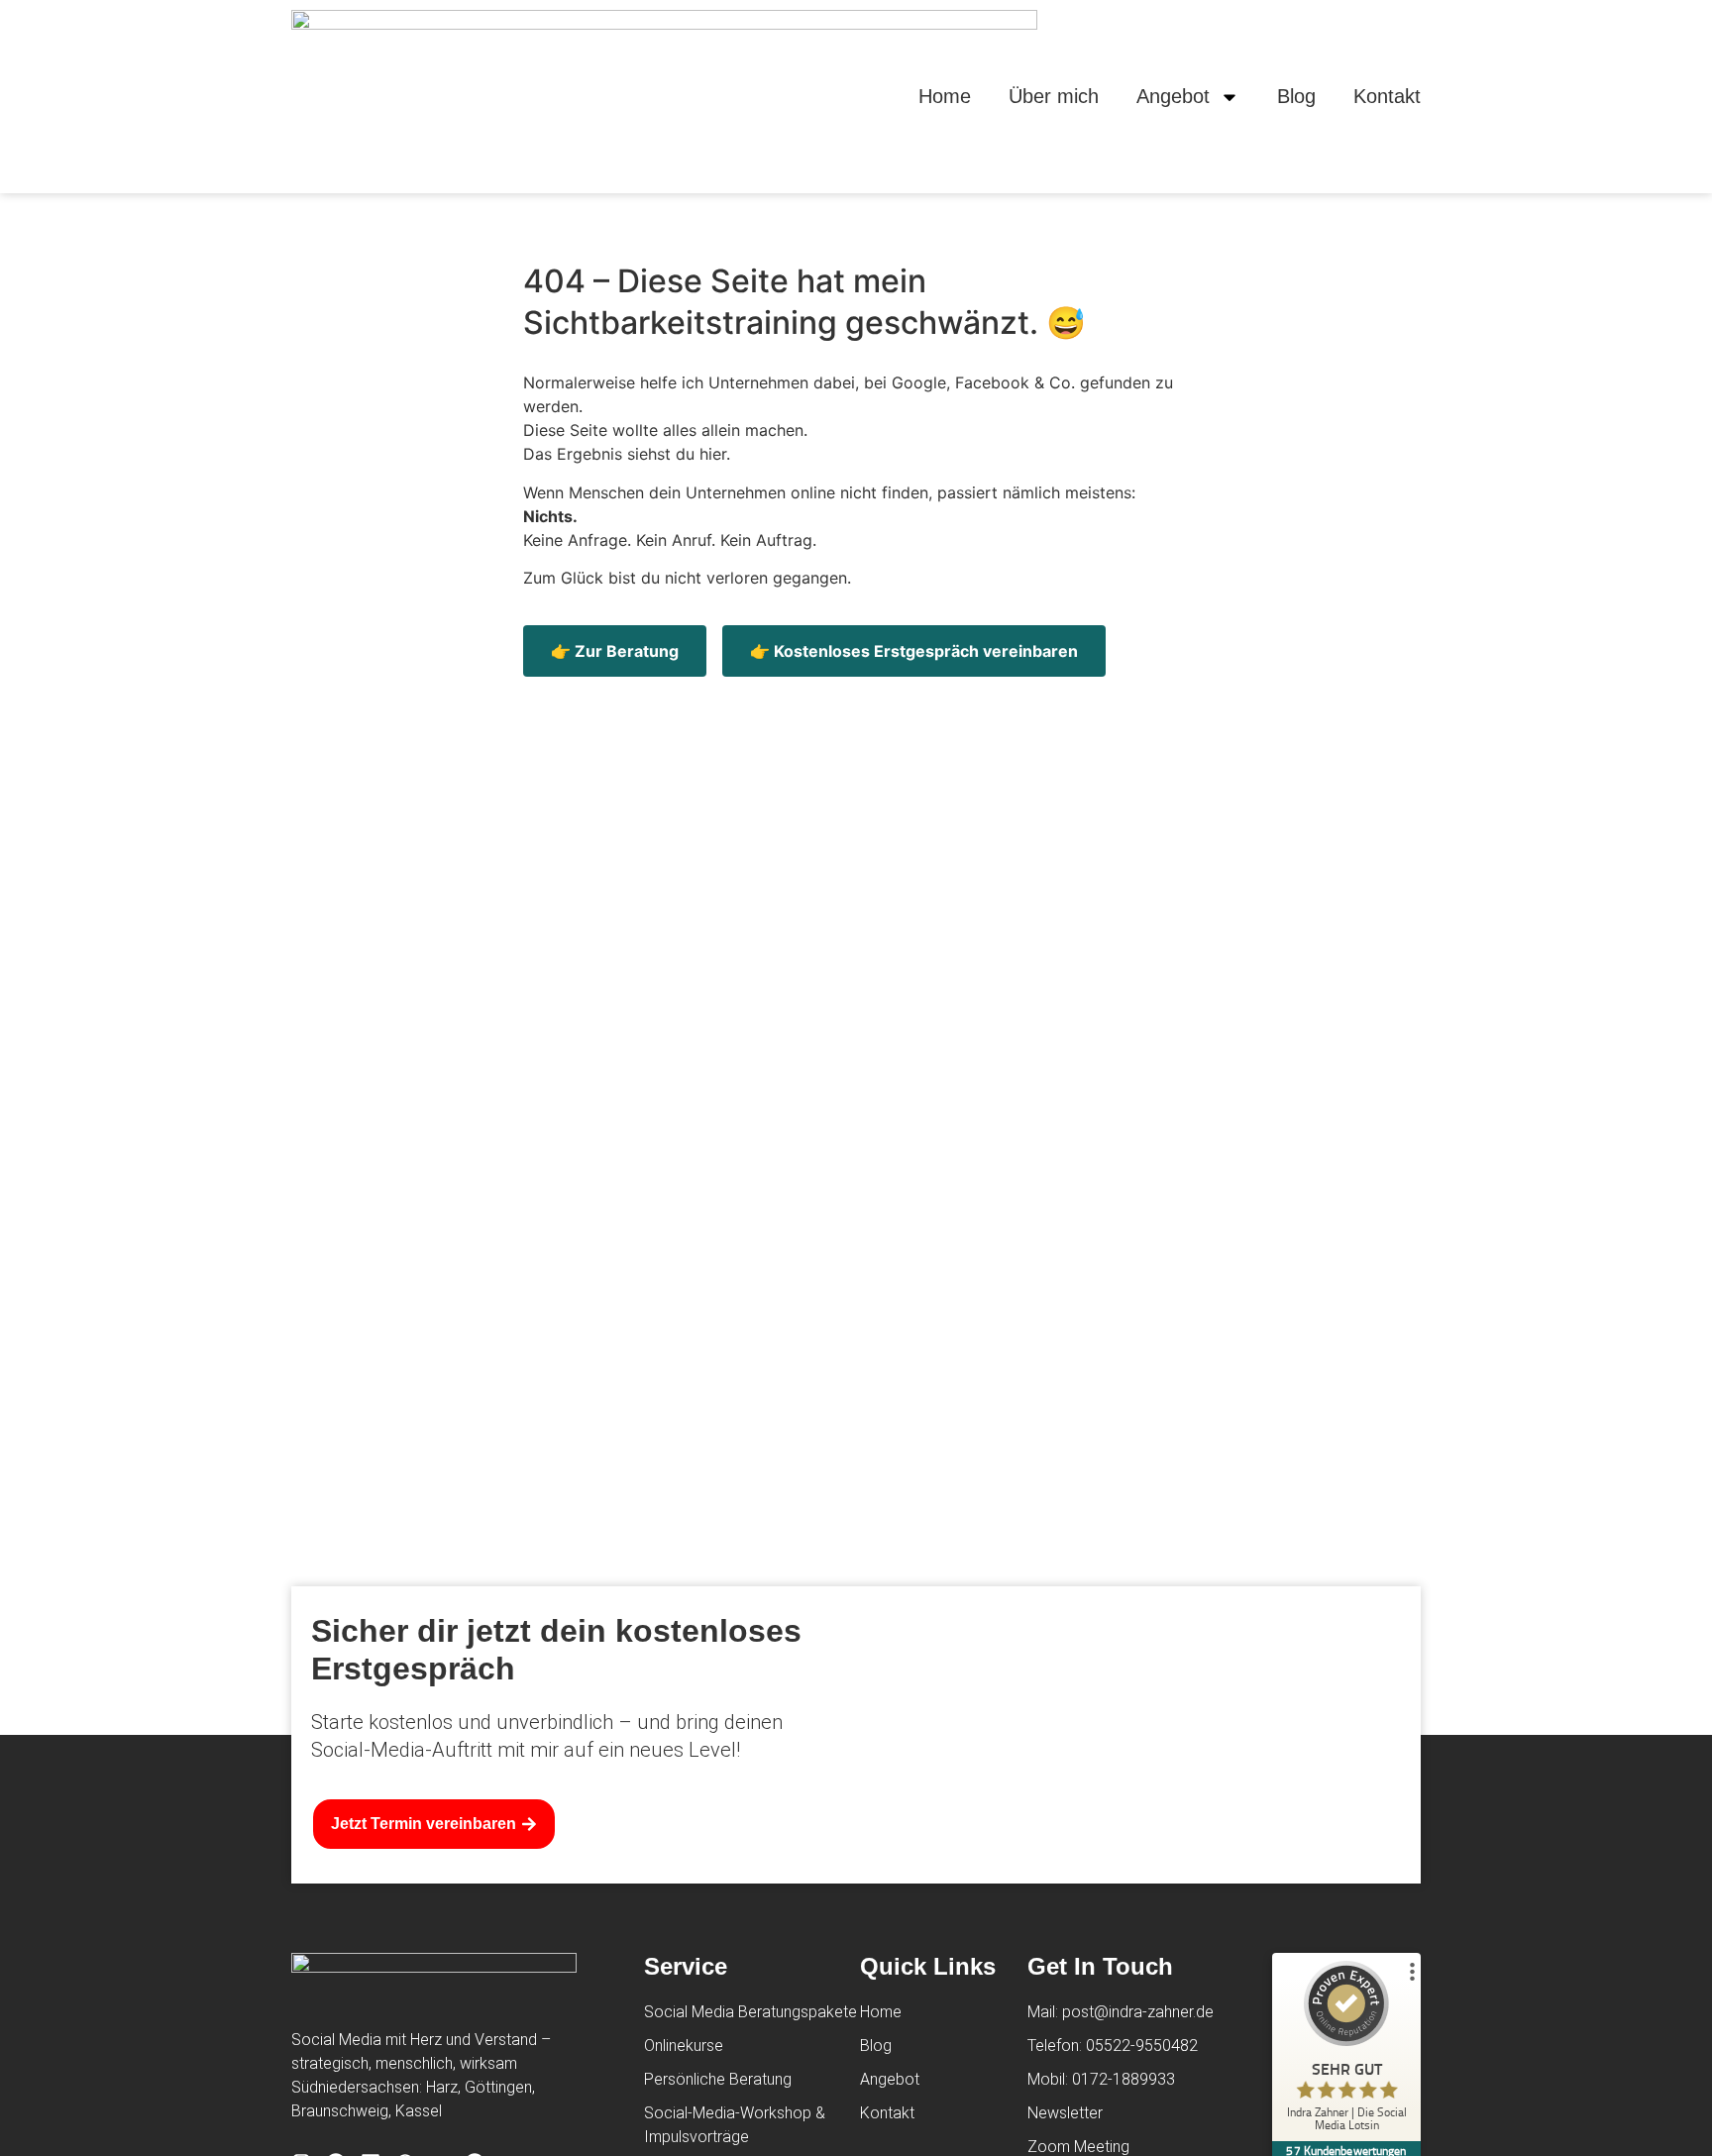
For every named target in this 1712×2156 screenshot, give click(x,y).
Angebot (1173, 96)
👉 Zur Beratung (615, 651)
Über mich (1054, 96)
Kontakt (1387, 96)
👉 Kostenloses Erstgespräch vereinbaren (914, 651)
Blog (1296, 96)
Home (945, 96)
